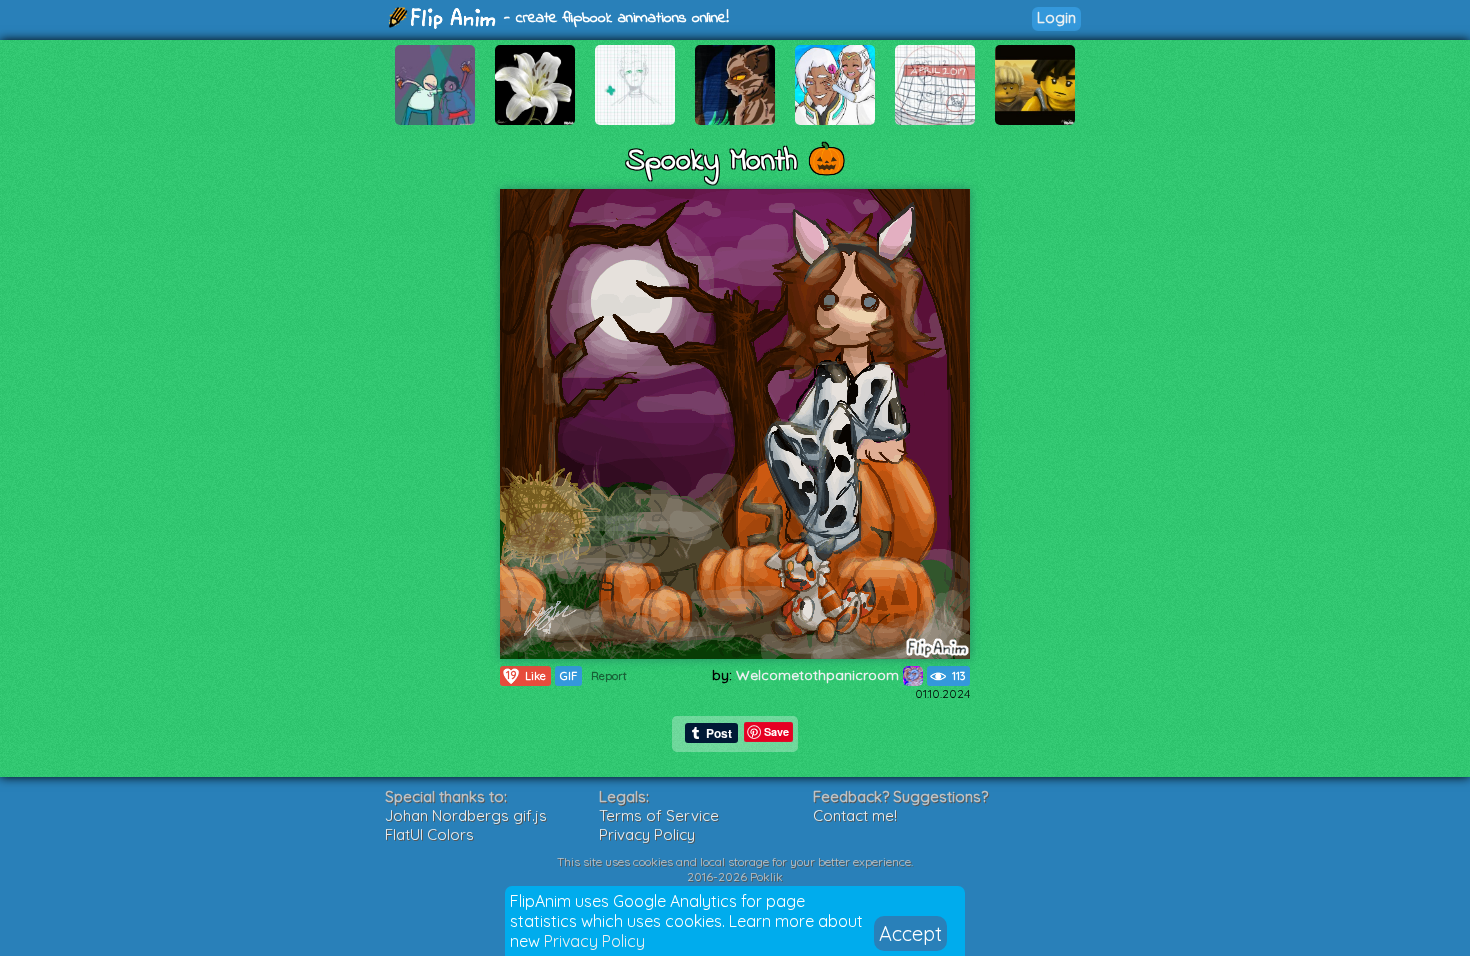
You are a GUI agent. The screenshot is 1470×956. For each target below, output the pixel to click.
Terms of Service (659, 815)
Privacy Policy (594, 941)
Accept (910, 933)
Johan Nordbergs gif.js (466, 815)
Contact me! (855, 815)
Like (526, 675)
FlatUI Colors (429, 834)
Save (776, 731)
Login (1056, 17)
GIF (568, 676)
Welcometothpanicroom (819, 675)
